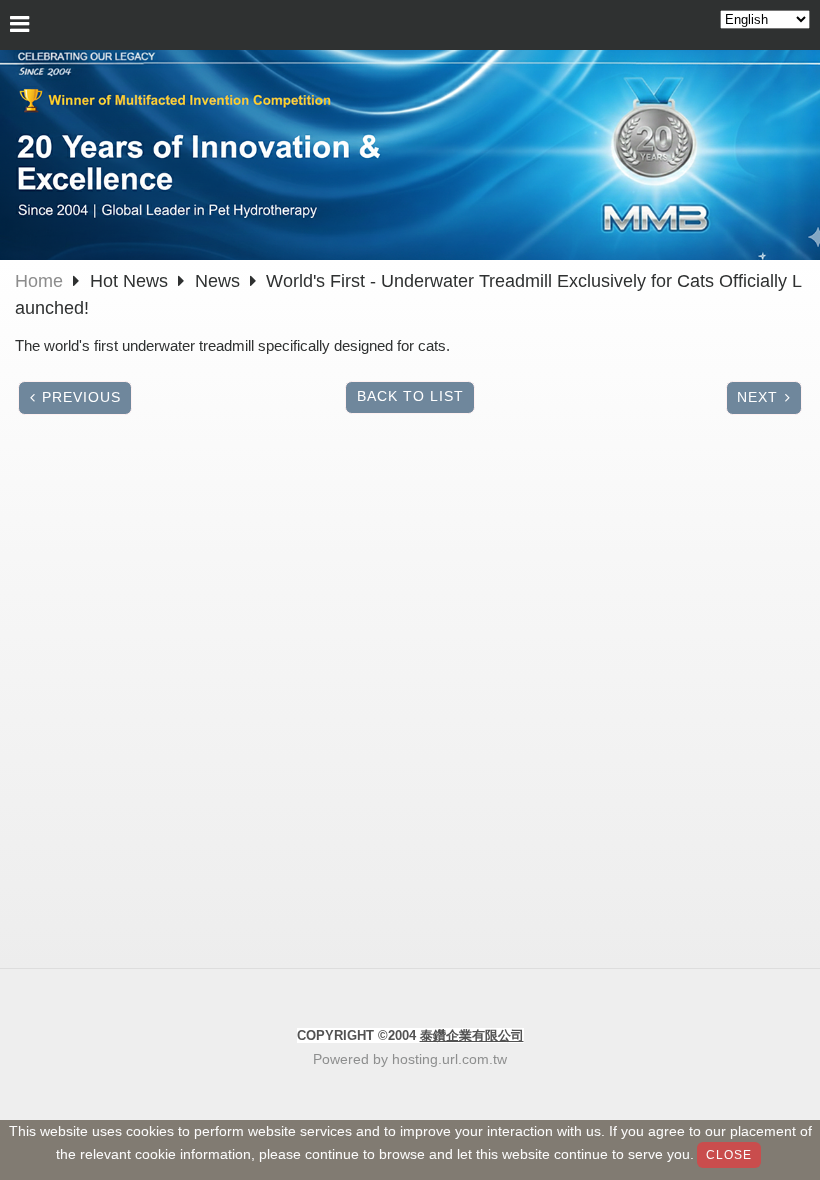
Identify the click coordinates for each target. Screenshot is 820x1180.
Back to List (410, 396)
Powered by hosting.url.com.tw (410, 1059)
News (217, 281)
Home (39, 281)
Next (757, 397)
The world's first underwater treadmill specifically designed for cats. (232, 345)
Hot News (131, 281)
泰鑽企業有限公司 (472, 1035)
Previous (81, 397)
